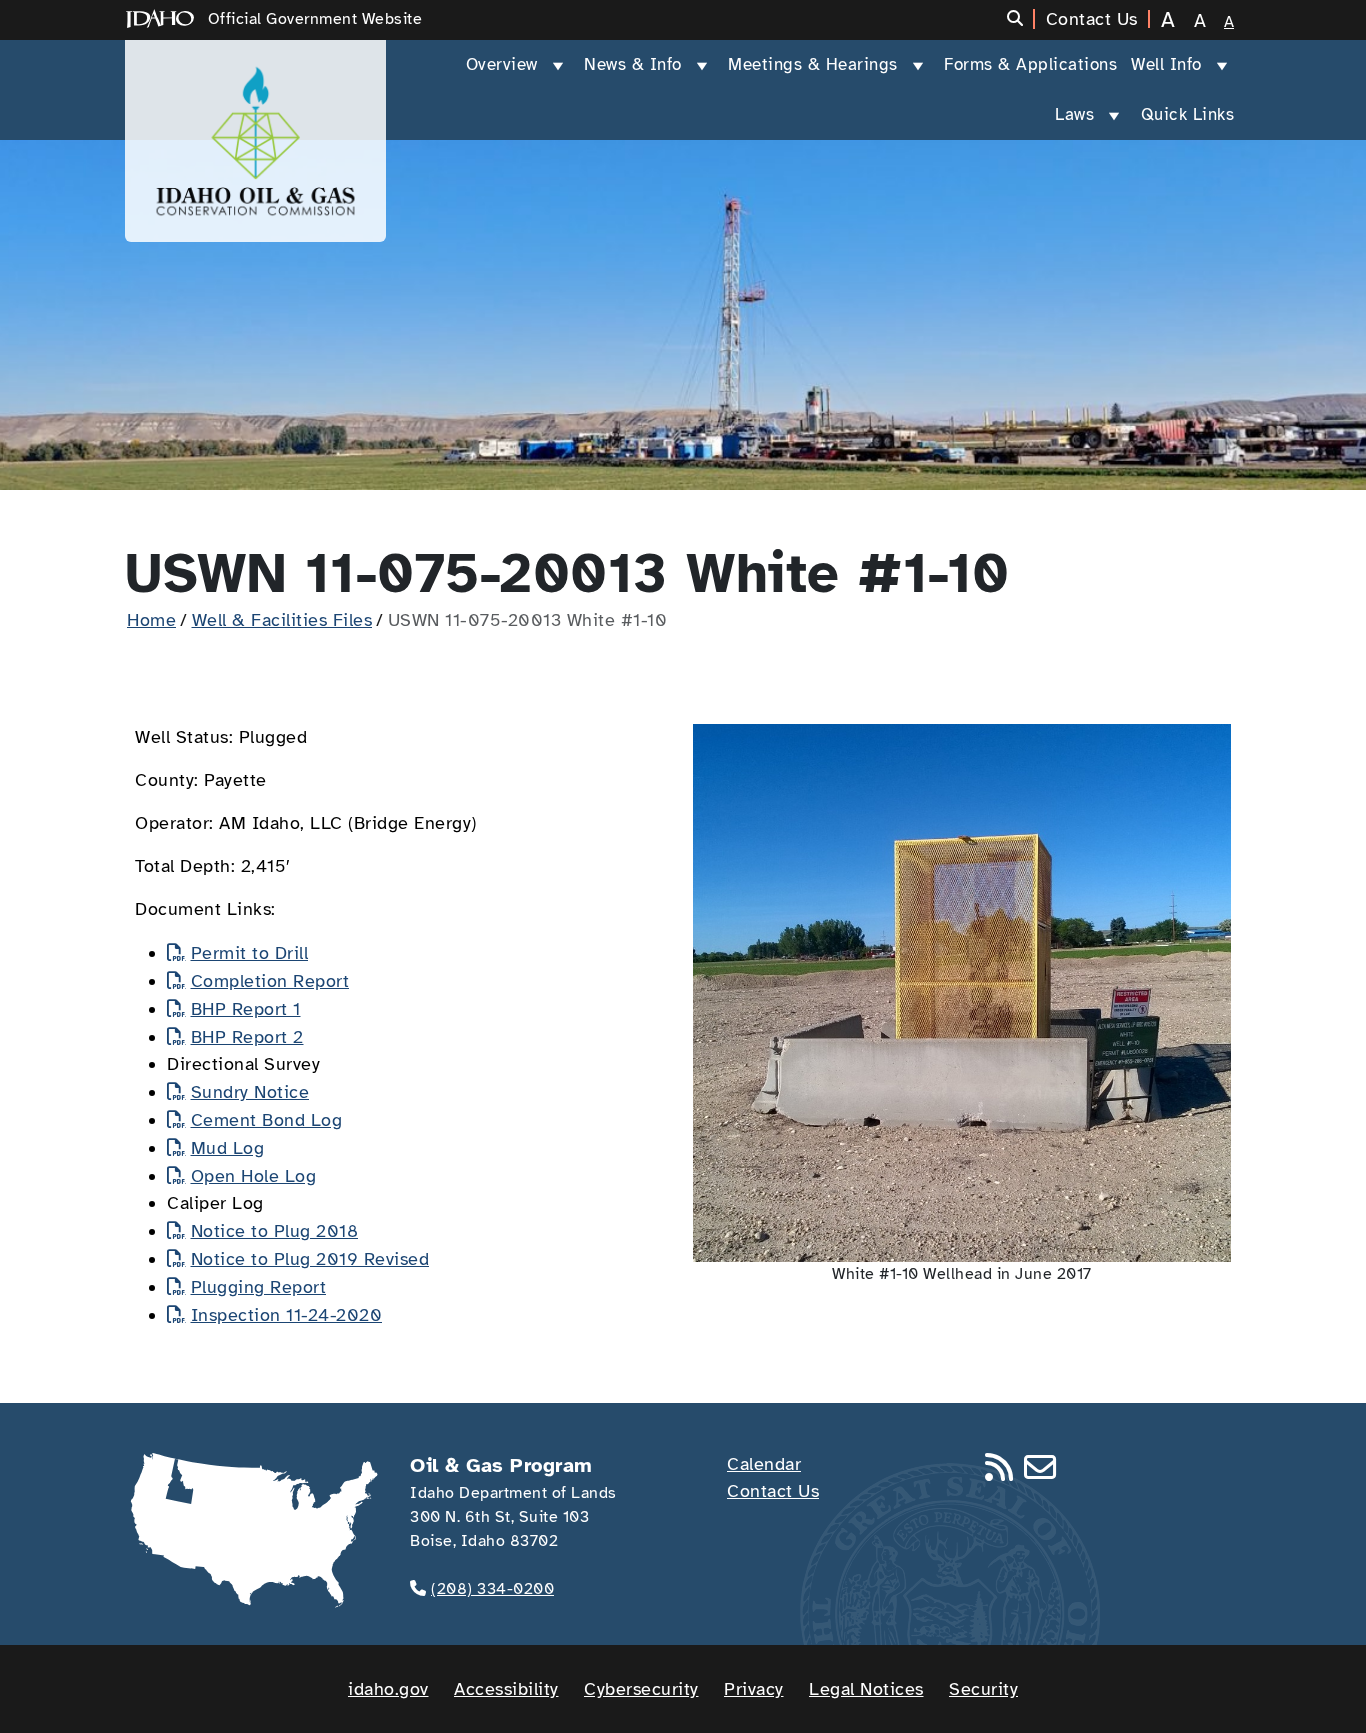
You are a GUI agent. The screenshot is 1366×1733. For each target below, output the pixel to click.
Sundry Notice (250, 1092)
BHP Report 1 (246, 1009)
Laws (1074, 114)
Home (151, 620)
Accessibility (506, 1689)
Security (983, 1689)
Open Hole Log (253, 1176)
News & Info (633, 64)
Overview (502, 64)
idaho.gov (388, 1689)
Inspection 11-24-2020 (286, 1315)
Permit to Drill (249, 953)
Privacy (754, 1689)
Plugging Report (258, 1287)
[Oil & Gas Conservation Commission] (255, 141)
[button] (1021, 19)
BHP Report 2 (247, 1037)
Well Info (1166, 64)
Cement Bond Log (266, 1120)
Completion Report (270, 981)
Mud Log (227, 1148)
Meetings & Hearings (813, 64)
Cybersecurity (641, 1689)
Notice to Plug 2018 (274, 1231)
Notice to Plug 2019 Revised (310, 1259)
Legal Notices (866, 1689)
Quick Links (1188, 114)
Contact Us (773, 1491)
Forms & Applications (1030, 64)
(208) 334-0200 (492, 1589)
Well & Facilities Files (282, 620)
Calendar (764, 1464)
